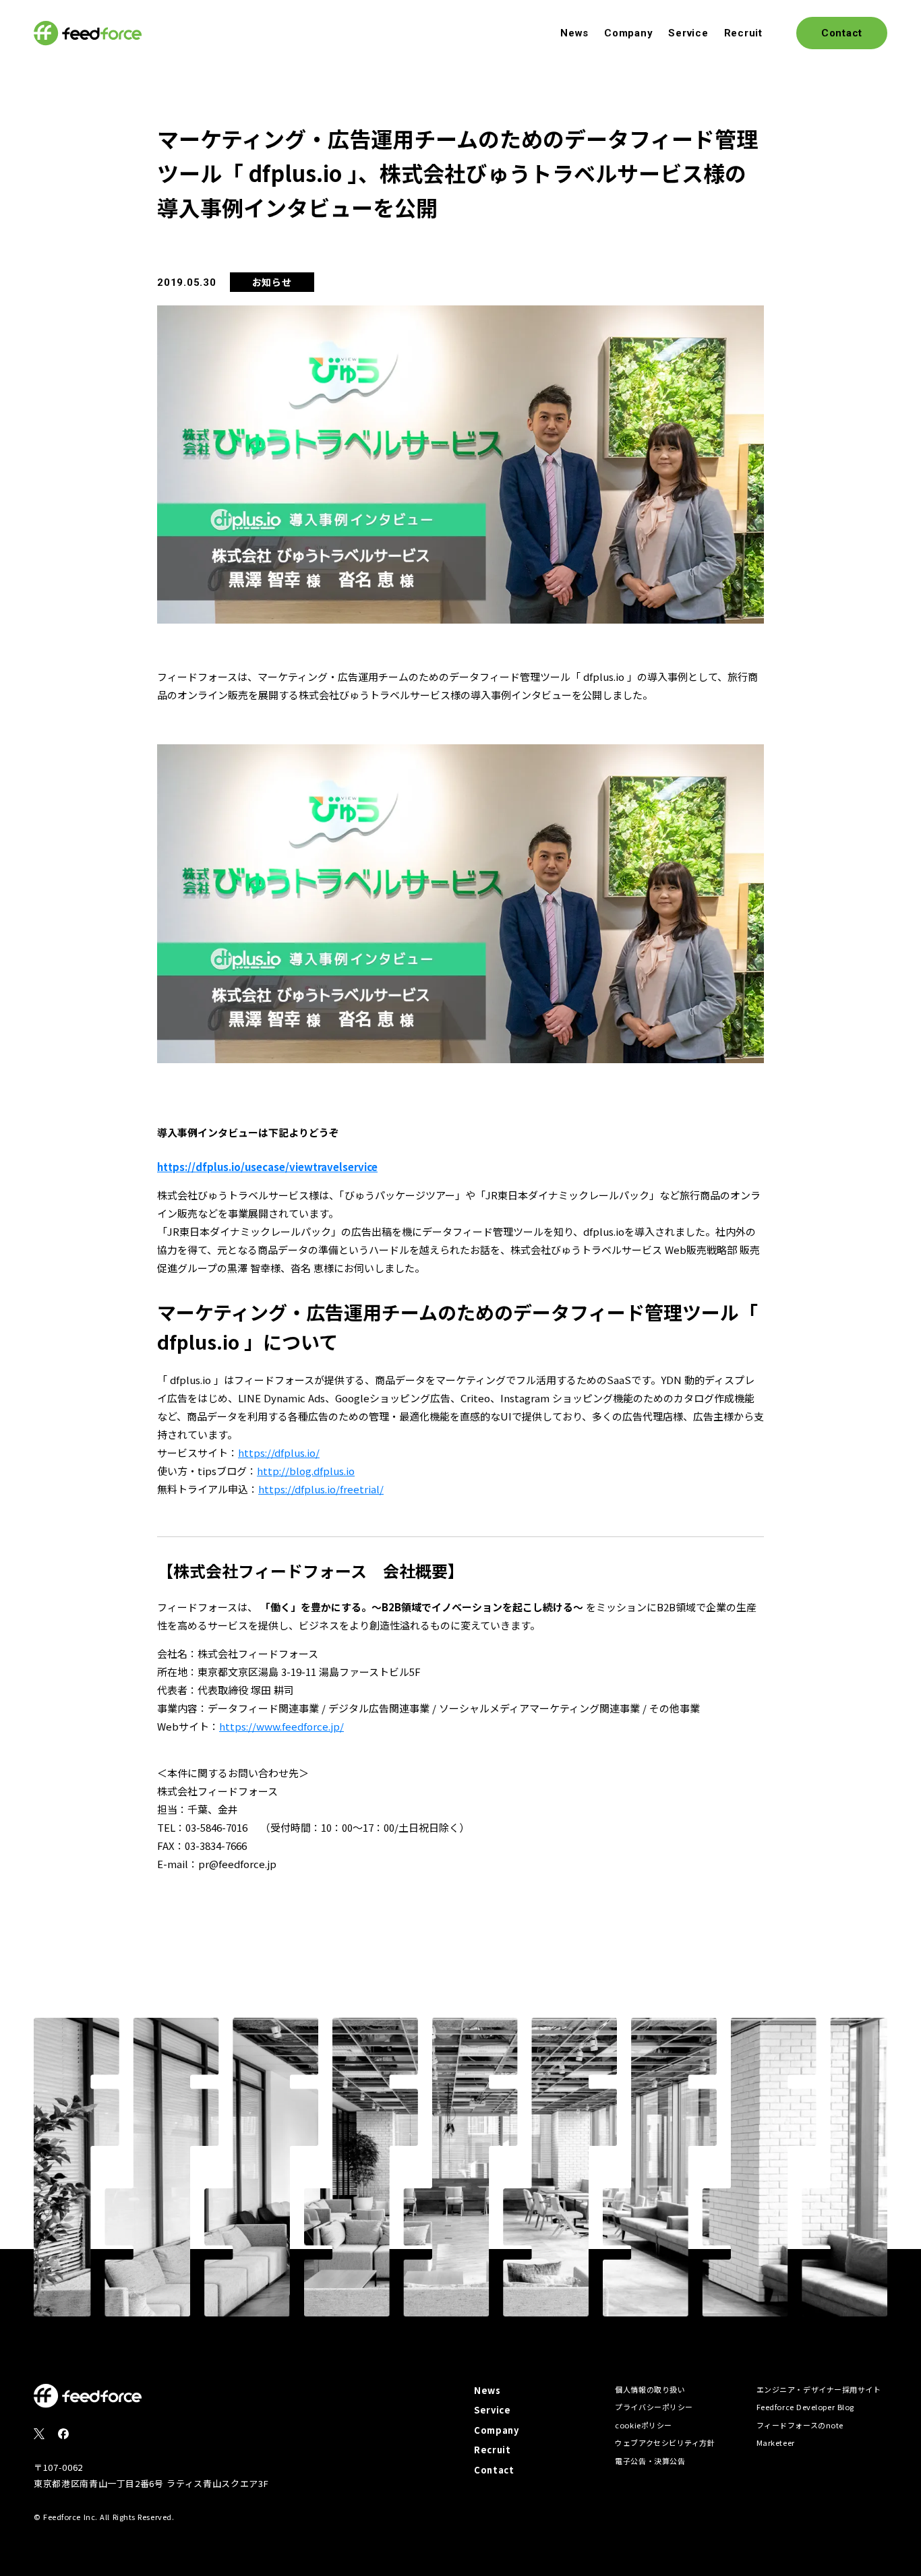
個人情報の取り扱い (650, 2389)
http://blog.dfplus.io (306, 1471)
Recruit (743, 33)
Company (628, 33)
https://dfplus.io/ (279, 1452)
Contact (494, 2470)
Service (688, 33)
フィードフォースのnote (800, 2425)
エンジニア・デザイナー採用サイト (819, 2389)
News (574, 33)
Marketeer (776, 2443)
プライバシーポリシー (654, 2407)
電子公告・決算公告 (650, 2461)
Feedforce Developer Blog (805, 2407)
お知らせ (272, 282)
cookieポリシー (644, 2425)
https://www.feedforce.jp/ (281, 1726)
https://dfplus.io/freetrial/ (321, 1489)
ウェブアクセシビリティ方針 (665, 2443)
